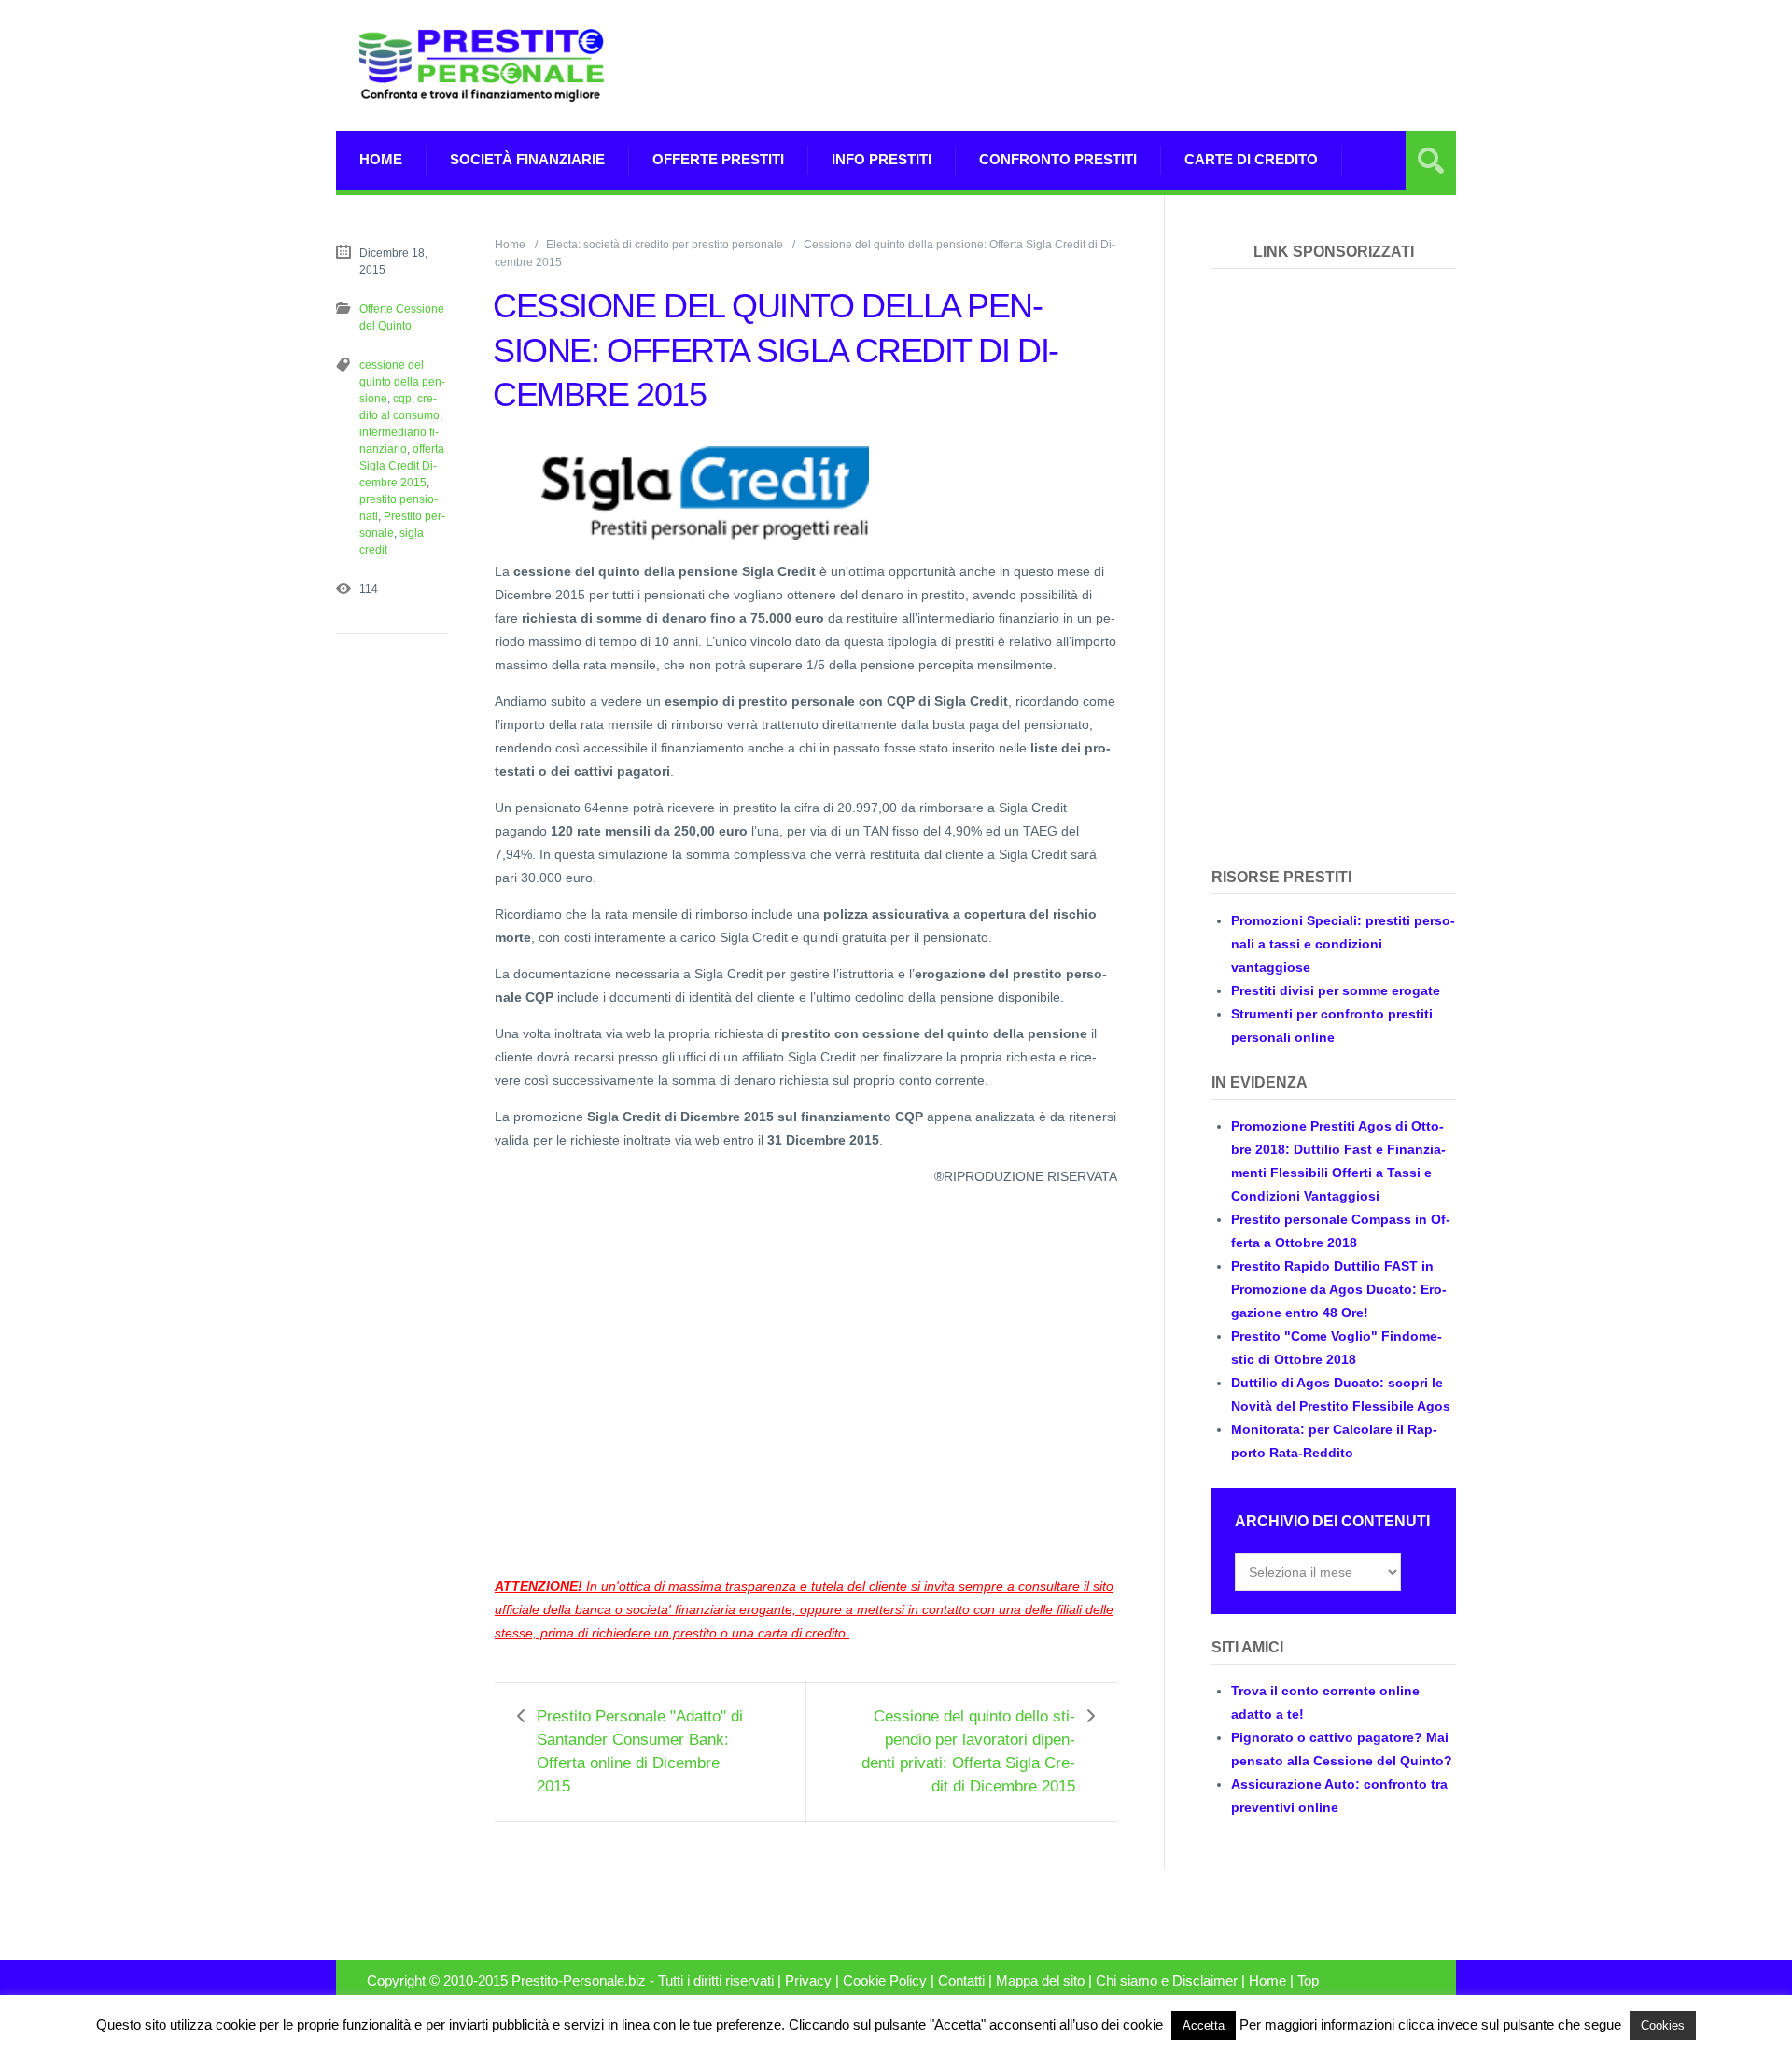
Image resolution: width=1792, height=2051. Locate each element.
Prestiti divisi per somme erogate (1336, 990)
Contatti (961, 1981)
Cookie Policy (885, 1981)
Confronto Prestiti (1058, 159)
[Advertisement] (1116, 65)
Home (381, 159)
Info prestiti (882, 159)
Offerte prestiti (718, 159)
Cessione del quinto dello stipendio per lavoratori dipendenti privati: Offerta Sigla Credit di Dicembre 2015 (968, 1751)
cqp (402, 399)
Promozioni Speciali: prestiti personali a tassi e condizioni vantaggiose (1343, 944)
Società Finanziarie (527, 159)
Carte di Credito (1251, 159)
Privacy (808, 1981)
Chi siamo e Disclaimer (1167, 1981)
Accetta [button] (1204, 2025)
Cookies (1663, 2025)
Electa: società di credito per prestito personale (665, 245)
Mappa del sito (1040, 1981)
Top (1308, 1981)
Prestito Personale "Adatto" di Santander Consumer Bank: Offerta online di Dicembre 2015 (640, 1751)
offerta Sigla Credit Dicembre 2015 (402, 466)
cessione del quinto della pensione (402, 382)
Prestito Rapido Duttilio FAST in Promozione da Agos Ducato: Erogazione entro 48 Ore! (1339, 1289)
